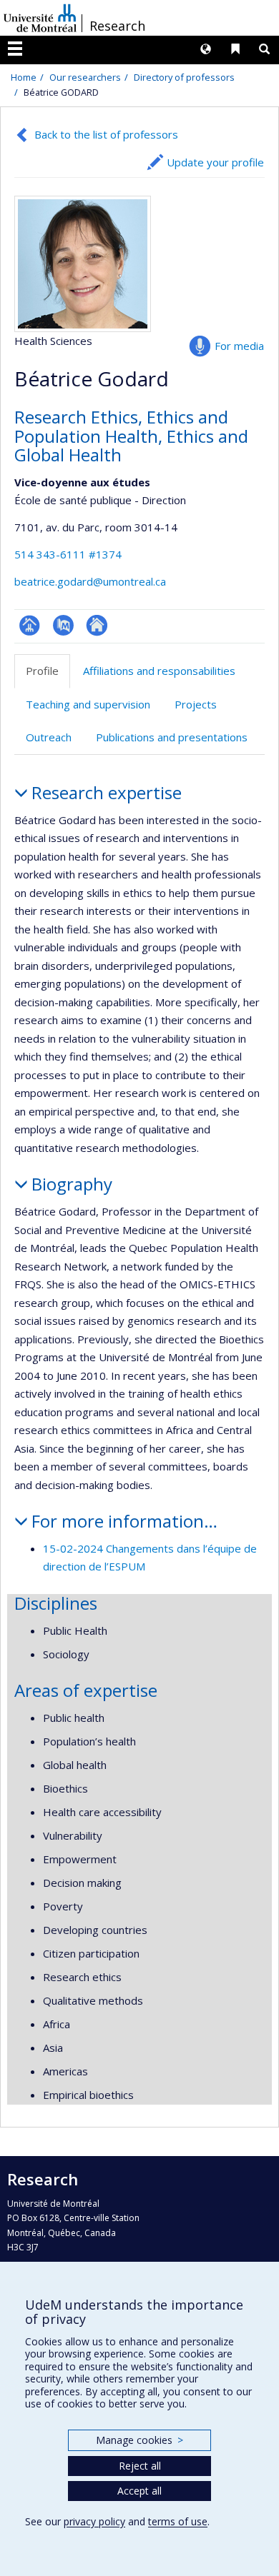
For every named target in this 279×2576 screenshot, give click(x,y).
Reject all (140, 2466)
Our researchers (85, 77)
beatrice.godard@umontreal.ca (90, 581)
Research (117, 26)
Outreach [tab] (49, 737)
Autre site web (97, 625)
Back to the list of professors (106, 134)
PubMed (63, 625)
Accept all (139, 2491)
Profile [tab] (42, 671)
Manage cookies (139, 2440)
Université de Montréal (40, 18)
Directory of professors (184, 77)
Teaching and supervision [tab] (88, 704)
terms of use (178, 2521)
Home (24, 77)
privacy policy (94, 2521)
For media (239, 346)
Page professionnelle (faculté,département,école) (30, 625)
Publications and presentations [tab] (172, 737)
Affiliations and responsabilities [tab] (159, 671)
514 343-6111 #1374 (68, 554)
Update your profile (215, 162)
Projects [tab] (196, 704)
